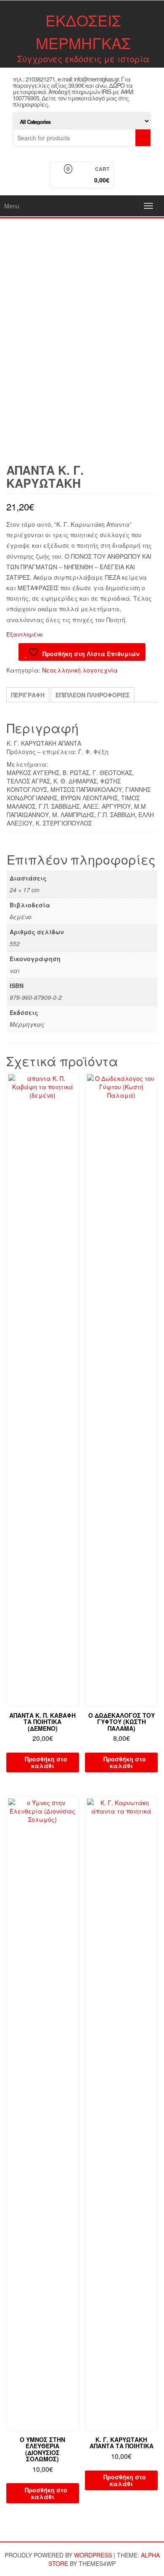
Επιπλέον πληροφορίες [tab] (93, 695)
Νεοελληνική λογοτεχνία (80, 670)
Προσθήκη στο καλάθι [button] (46, 1762)
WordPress (93, 2555)
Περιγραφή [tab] (28, 695)
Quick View (75, 1084)
